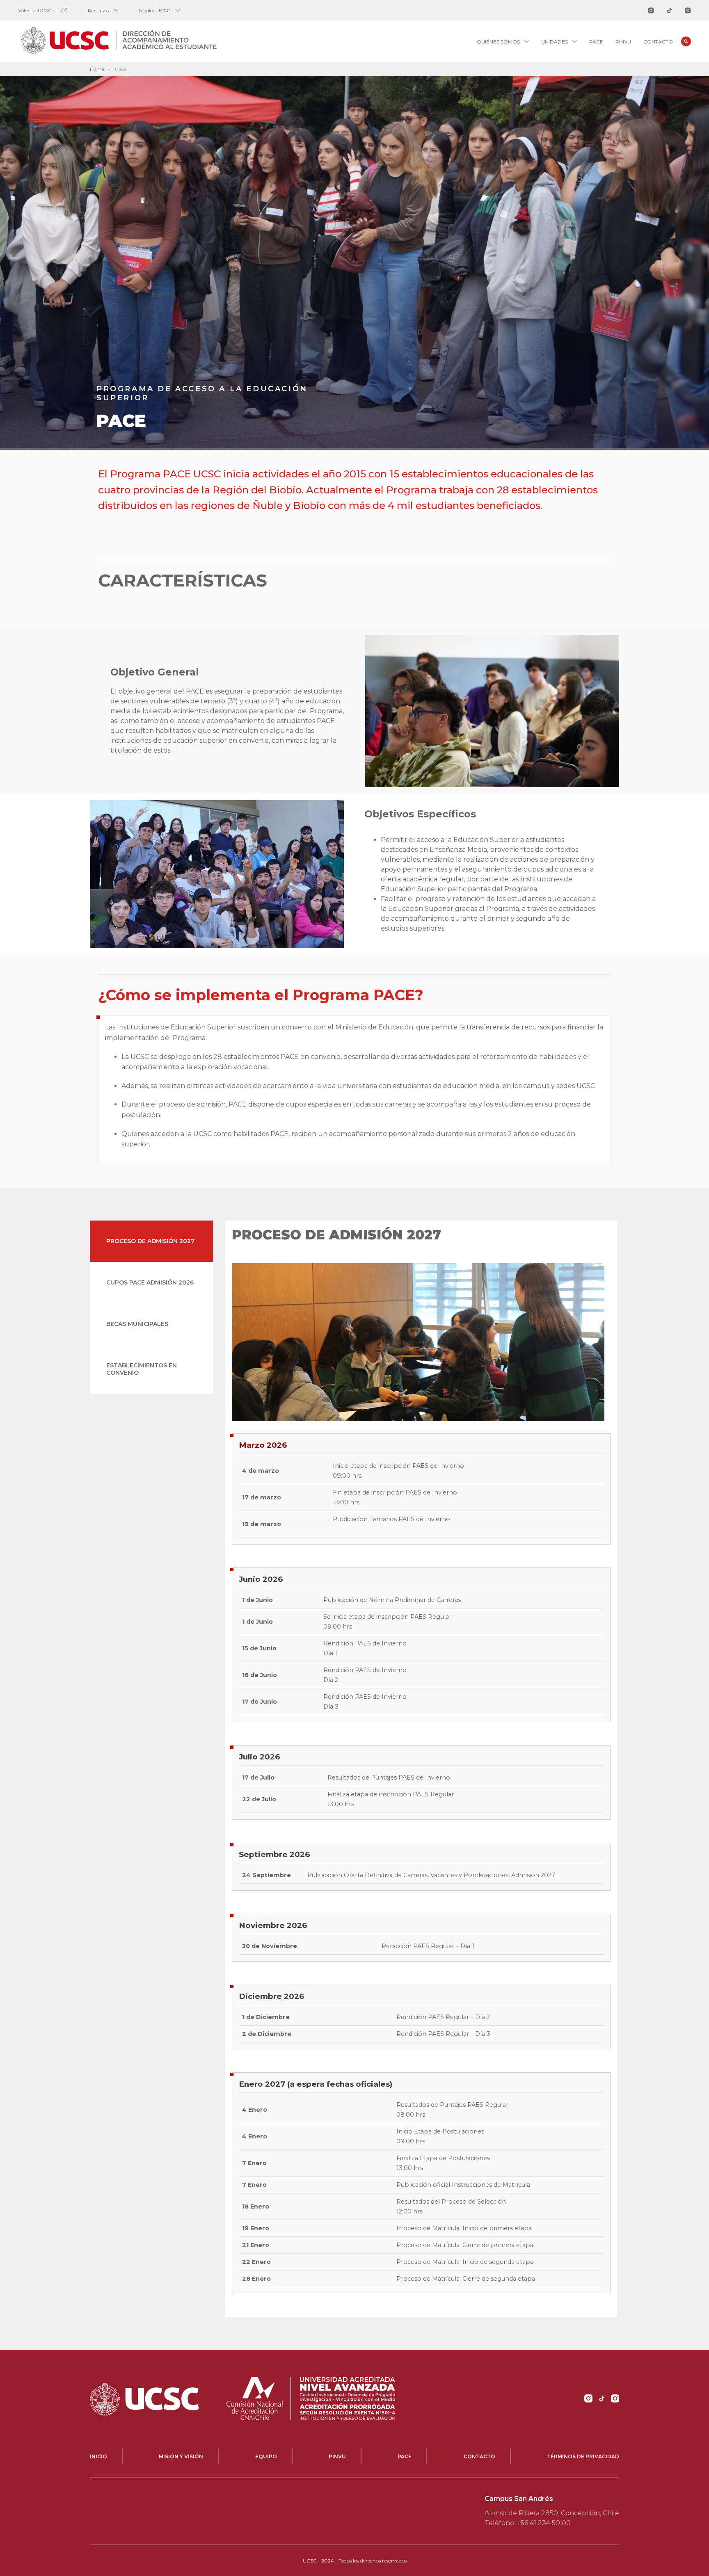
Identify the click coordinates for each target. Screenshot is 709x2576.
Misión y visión (181, 2456)
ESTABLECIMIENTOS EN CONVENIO (142, 1369)
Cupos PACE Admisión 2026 (150, 1282)
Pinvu (623, 42)
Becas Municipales (137, 1324)
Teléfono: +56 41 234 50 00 (528, 2523)
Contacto (658, 42)
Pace (596, 42)
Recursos (98, 10)
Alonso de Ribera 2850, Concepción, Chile (552, 2513)
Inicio (98, 2456)
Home (97, 69)
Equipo (266, 2456)
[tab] (151, 1241)
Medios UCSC (155, 10)
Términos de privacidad (583, 2456)
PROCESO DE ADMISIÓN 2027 (150, 1241)
